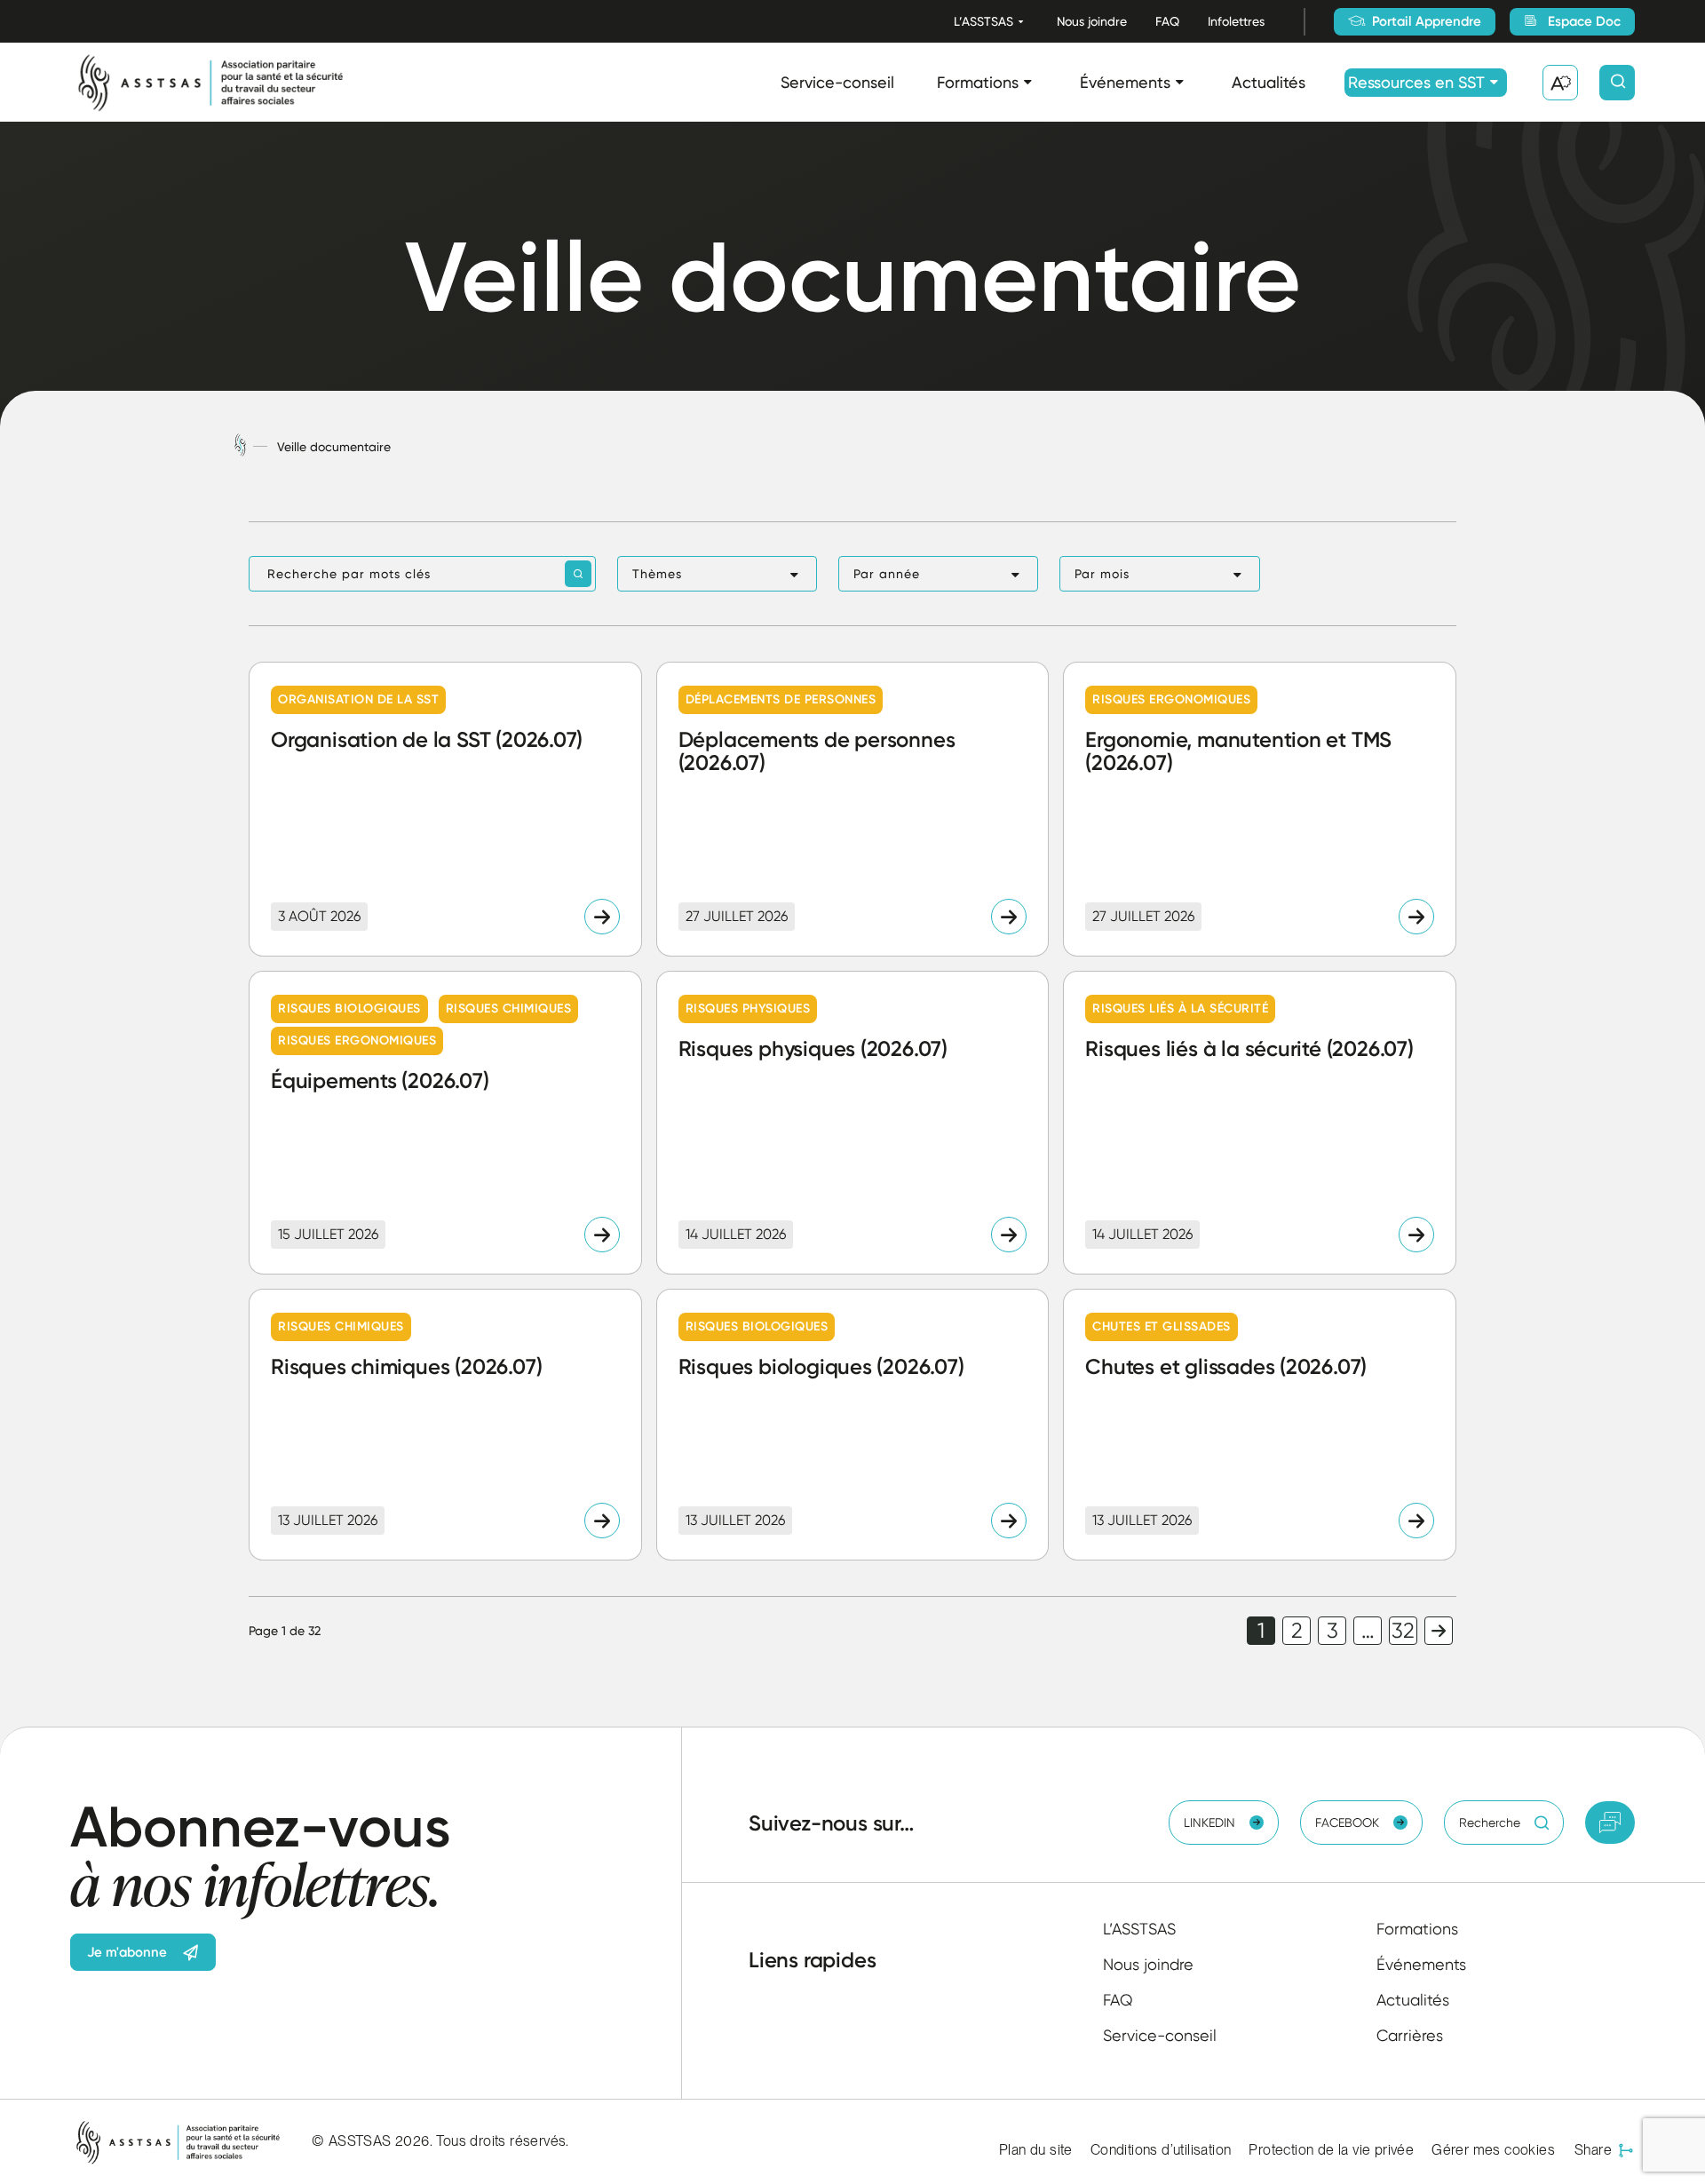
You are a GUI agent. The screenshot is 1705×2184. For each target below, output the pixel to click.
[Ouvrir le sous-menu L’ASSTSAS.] (1021, 22)
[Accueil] (240, 446)
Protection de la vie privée (1331, 2150)
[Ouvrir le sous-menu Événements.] (1180, 82)
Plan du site (1036, 2150)
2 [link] (1297, 1631)
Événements (1125, 82)
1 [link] (1261, 1631)
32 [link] (1403, 1631)
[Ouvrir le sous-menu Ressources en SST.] (1494, 82)
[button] (717, 574)
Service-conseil (837, 82)
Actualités (1269, 82)
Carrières (1410, 2035)
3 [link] (1332, 1631)
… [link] (1368, 1631)
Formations (978, 82)
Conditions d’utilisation (1161, 2150)
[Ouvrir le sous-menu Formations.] (1028, 82)
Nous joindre (1092, 21)
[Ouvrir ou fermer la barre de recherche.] (1617, 83)
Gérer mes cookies (1493, 2150)
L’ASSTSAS (983, 21)
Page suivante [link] (1439, 1631)
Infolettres (1236, 21)
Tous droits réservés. (502, 2141)
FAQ (1167, 21)
